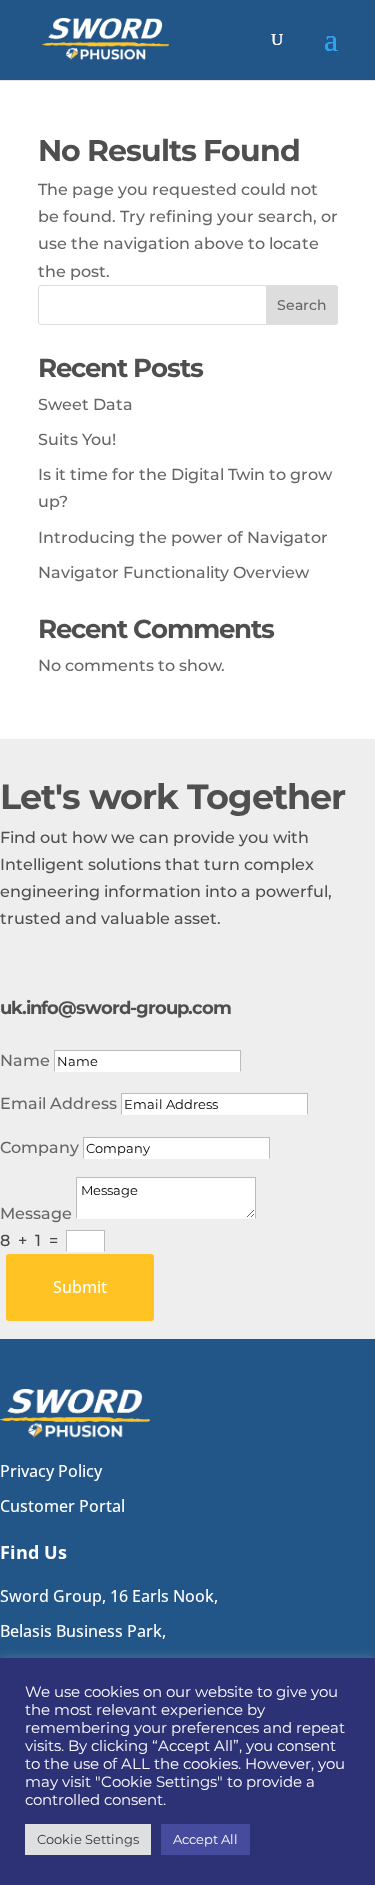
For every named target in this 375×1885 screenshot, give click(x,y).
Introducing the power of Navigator (183, 537)
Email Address (58, 1103)
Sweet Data (85, 404)
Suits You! (77, 439)
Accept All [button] (205, 1839)
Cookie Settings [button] (88, 1839)
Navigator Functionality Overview (173, 572)
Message (36, 1213)
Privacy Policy (51, 1471)
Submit (80, 1287)
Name (25, 1060)
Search (302, 305)
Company (39, 1147)
